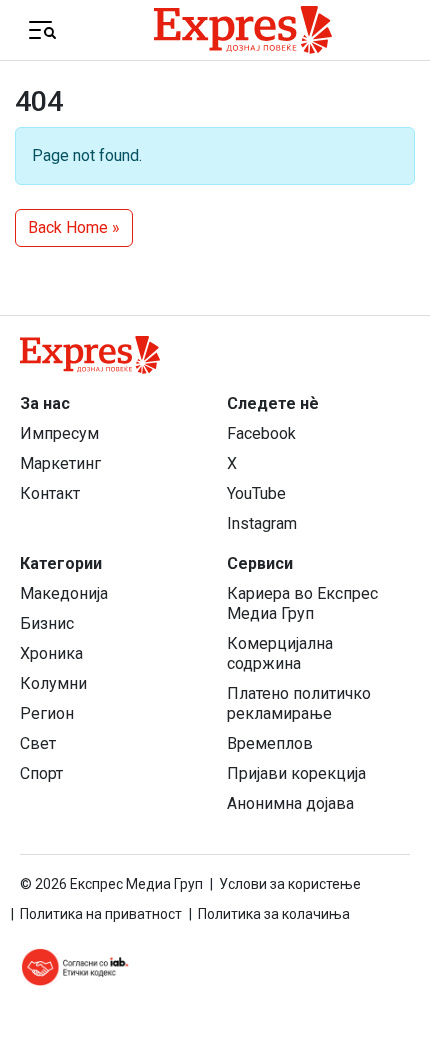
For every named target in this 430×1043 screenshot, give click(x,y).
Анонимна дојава (290, 803)
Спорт (41, 773)
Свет (38, 743)
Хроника (51, 653)
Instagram (262, 523)
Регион (47, 713)
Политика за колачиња (274, 914)
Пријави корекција (296, 773)
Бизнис (47, 623)
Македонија (64, 593)
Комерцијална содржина (280, 653)
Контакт (50, 493)
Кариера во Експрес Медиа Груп (302, 603)
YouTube (256, 493)
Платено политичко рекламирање (299, 703)
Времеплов (270, 743)
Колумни (53, 683)
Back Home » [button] (74, 227)
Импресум (59, 433)
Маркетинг (60, 463)
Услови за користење (290, 884)
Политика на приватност (101, 914)
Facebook (261, 433)
